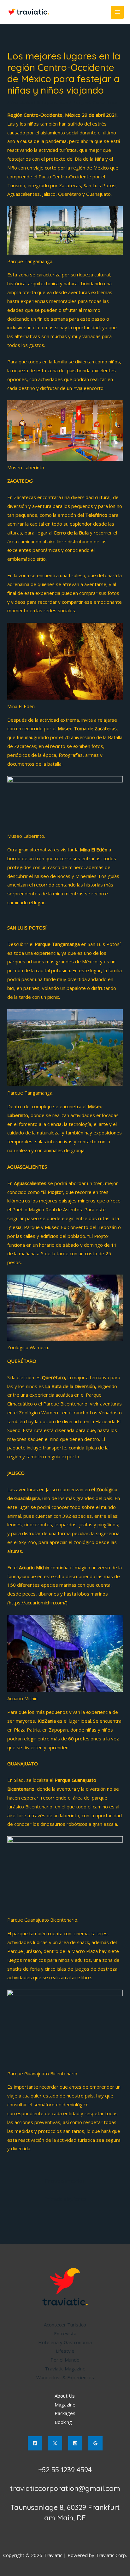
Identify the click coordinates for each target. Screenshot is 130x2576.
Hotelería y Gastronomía (65, 2342)
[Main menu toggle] (117, 12)
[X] (55, 2443)
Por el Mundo (65, 2360)
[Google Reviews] (95, 2443)
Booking (63, 2422)
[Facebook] (35, 2443)
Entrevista (65, 2333)
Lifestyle (65, 2351)
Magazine (65, 2405)
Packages (65, 2413)
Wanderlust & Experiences (39, 102)
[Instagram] (75, 2443)
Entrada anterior (65, 2181)
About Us (65, 2396)
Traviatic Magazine (65, 2369)
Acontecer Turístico (65, 2325)
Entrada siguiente (65, 2199)
